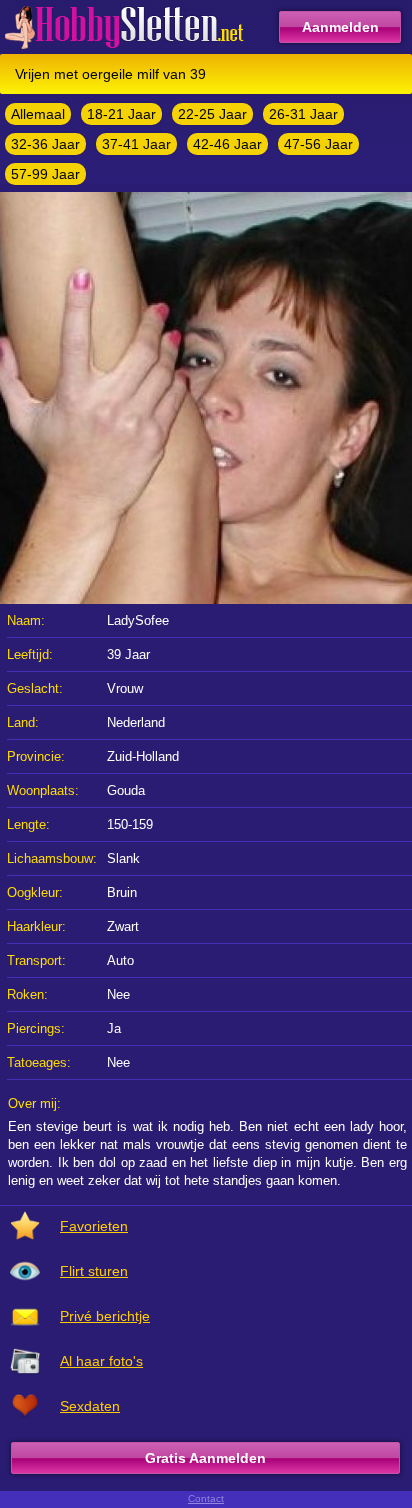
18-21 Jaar (121, 114)
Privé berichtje (105, 1316)
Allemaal (38, 114)
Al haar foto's (101, 1361)
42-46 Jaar (227, 144)
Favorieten (94, 1226)
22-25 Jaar (212, 114)
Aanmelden (340, 27)
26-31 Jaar (303, 114)
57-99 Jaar (45, 174)
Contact (206, 1498)
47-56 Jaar (318, 144)
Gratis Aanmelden (205, 1458)
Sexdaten (90, 1406)
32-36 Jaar (45, 144)
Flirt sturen (94, 1271)
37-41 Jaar (136, 144)
